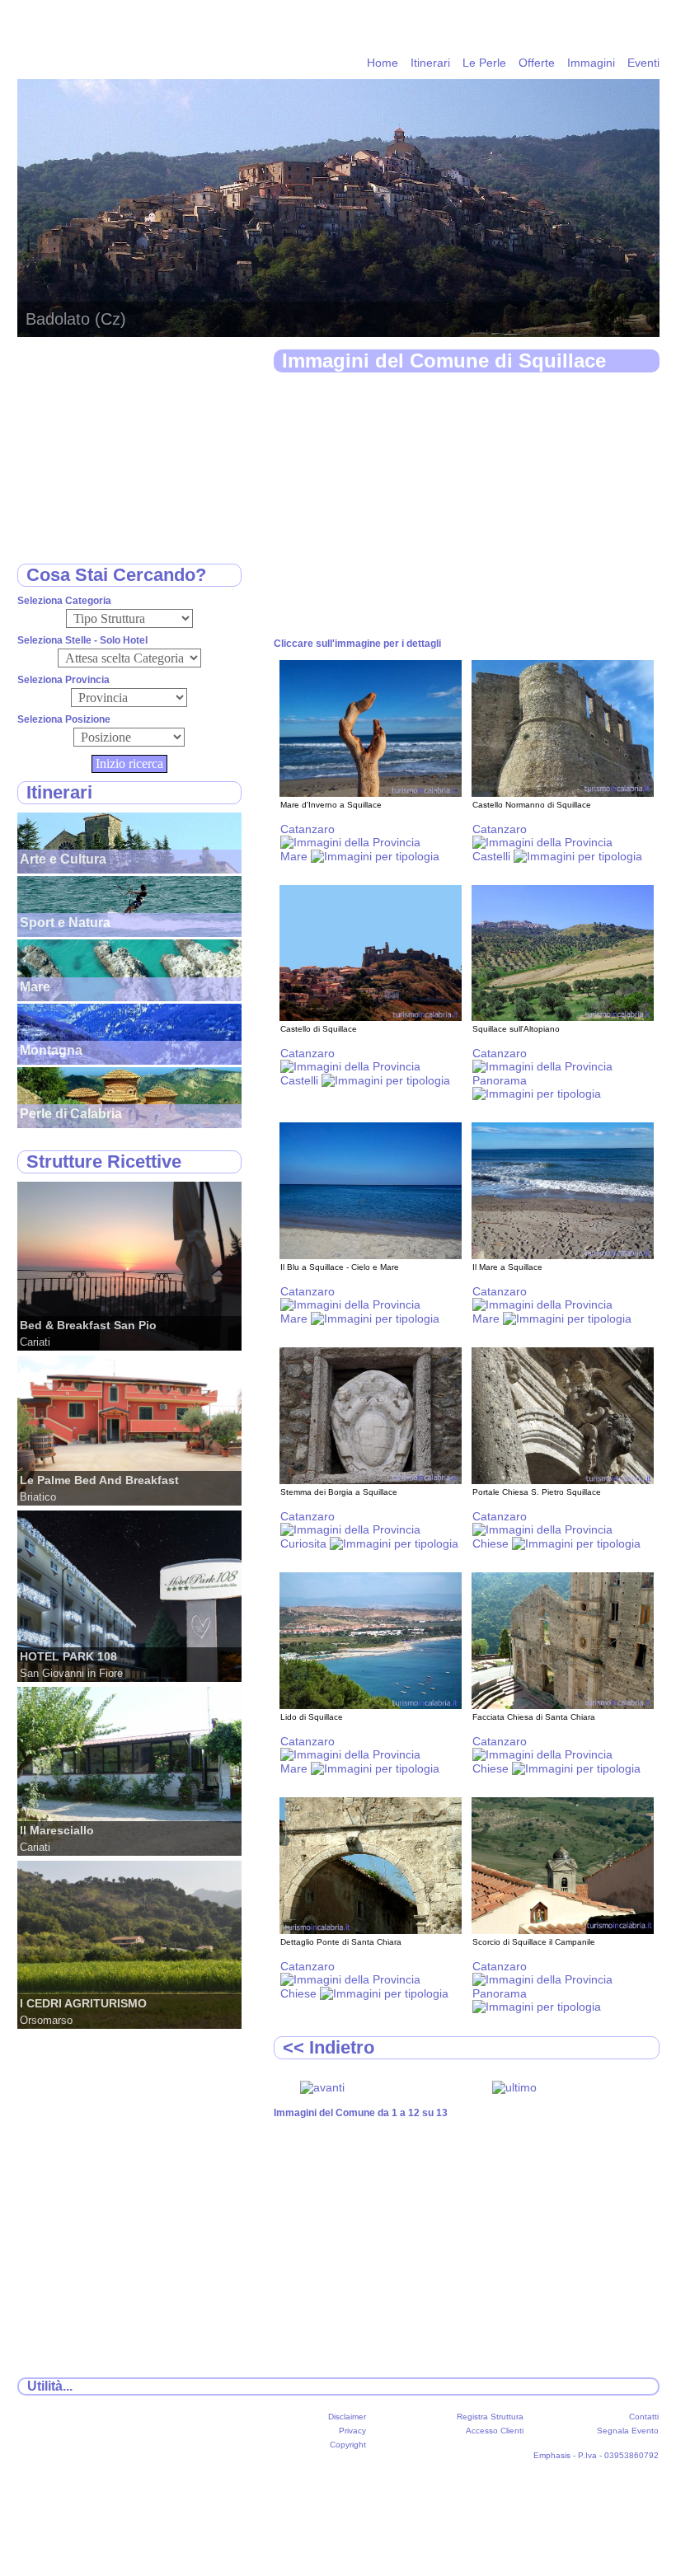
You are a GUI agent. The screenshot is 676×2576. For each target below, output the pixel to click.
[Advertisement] (466, 506)
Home (383, 63)
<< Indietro (329, 2047)
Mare (296, 856)
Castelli (493, 856)
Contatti (644, 2417)
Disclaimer (347, 2417)
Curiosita (305, 1543)
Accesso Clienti (495, 2431)
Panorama (500, 1080)
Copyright (348, 2445)
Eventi (643, 63)
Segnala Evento (628, 2431)
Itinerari (430, 63)
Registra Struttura (490, 2417)
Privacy (352, 2431)
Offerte (537, 63)
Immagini (591, 63)
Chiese (492, 1543)
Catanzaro (307, 829)
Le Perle (484, 63)
